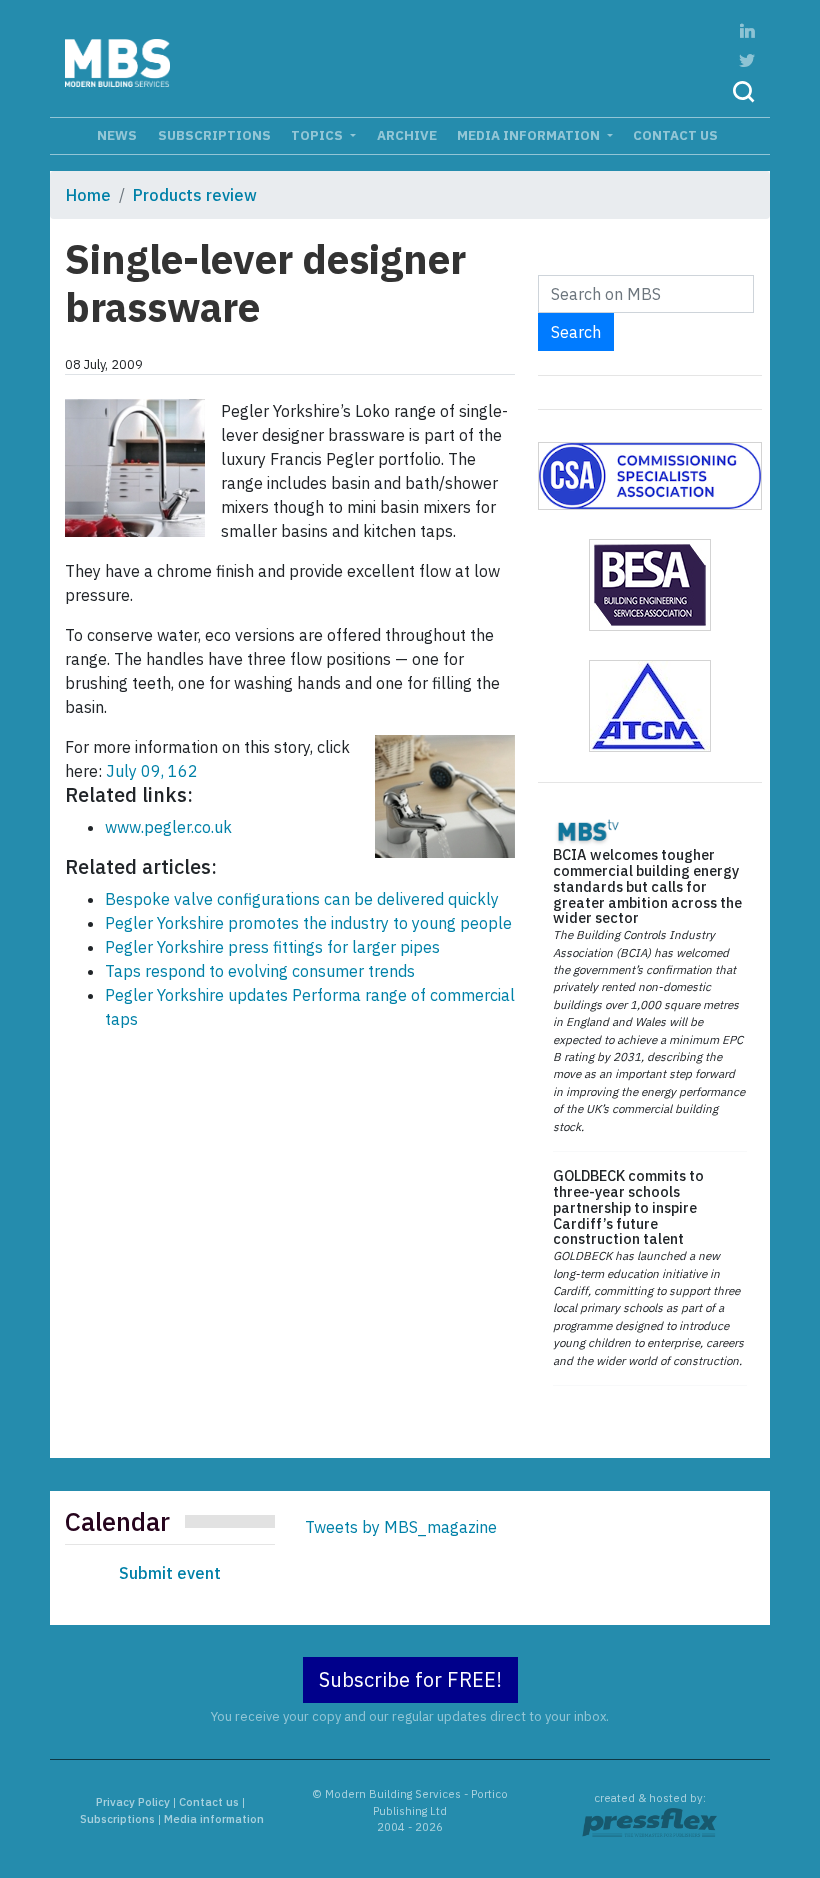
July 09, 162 (150, 771)
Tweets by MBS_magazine (401, 1527)
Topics (318, 135)
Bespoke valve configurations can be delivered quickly (302, 899)
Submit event (170, 1573)
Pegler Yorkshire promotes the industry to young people (308, 923)
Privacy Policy (133, 1802)
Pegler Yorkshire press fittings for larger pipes (272, 947)
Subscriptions (214, 135)
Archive (407, 135)
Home (88, 195)
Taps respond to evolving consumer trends (260, 971)
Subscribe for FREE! (410, 1679)
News (117, 135)
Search (576, 332)
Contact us (675, 135)
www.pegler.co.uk (168, 827)
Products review (195, 195)
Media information (530, 135)
